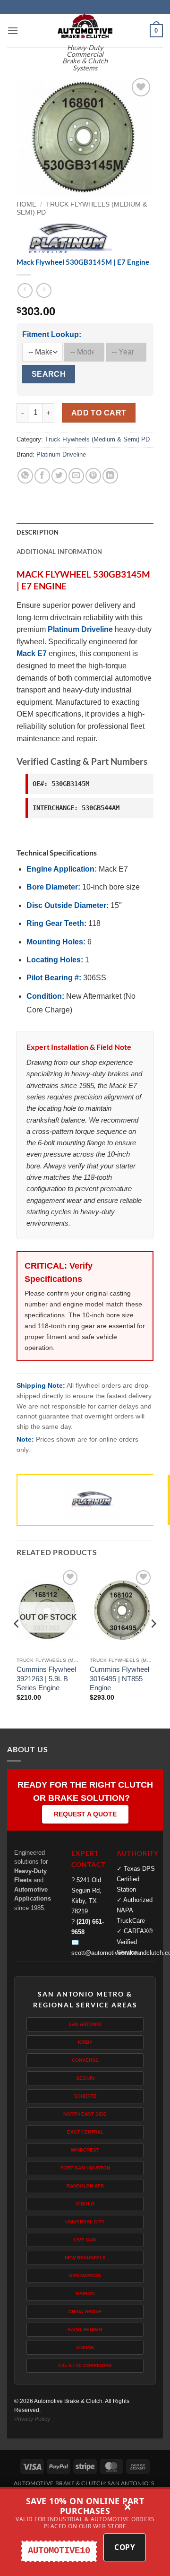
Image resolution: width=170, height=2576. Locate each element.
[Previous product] (44, 290)
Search (49, 374)
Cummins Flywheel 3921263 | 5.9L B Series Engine (46, 1678)
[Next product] (25, 290)
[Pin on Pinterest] (93, 476)
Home (26, 204)
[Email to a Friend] (76, 476)
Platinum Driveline (61, 454)
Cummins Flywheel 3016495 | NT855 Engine (119, 1678)
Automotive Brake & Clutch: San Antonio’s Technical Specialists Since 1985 (84, 2487)
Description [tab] (38, 532)
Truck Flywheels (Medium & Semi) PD (97, 439)
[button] (13, 30)
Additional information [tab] (59, 552)
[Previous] (17, 1642)
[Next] (153, 1642)
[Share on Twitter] (59, 476)
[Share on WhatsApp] (25, 476)
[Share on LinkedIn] (110, 476)
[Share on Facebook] (42, 476)
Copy (125, 2547)
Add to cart (99, 413)
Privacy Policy (32, 2419)
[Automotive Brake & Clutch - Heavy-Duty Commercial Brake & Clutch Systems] (85, 26)
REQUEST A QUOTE (85, 1814)
